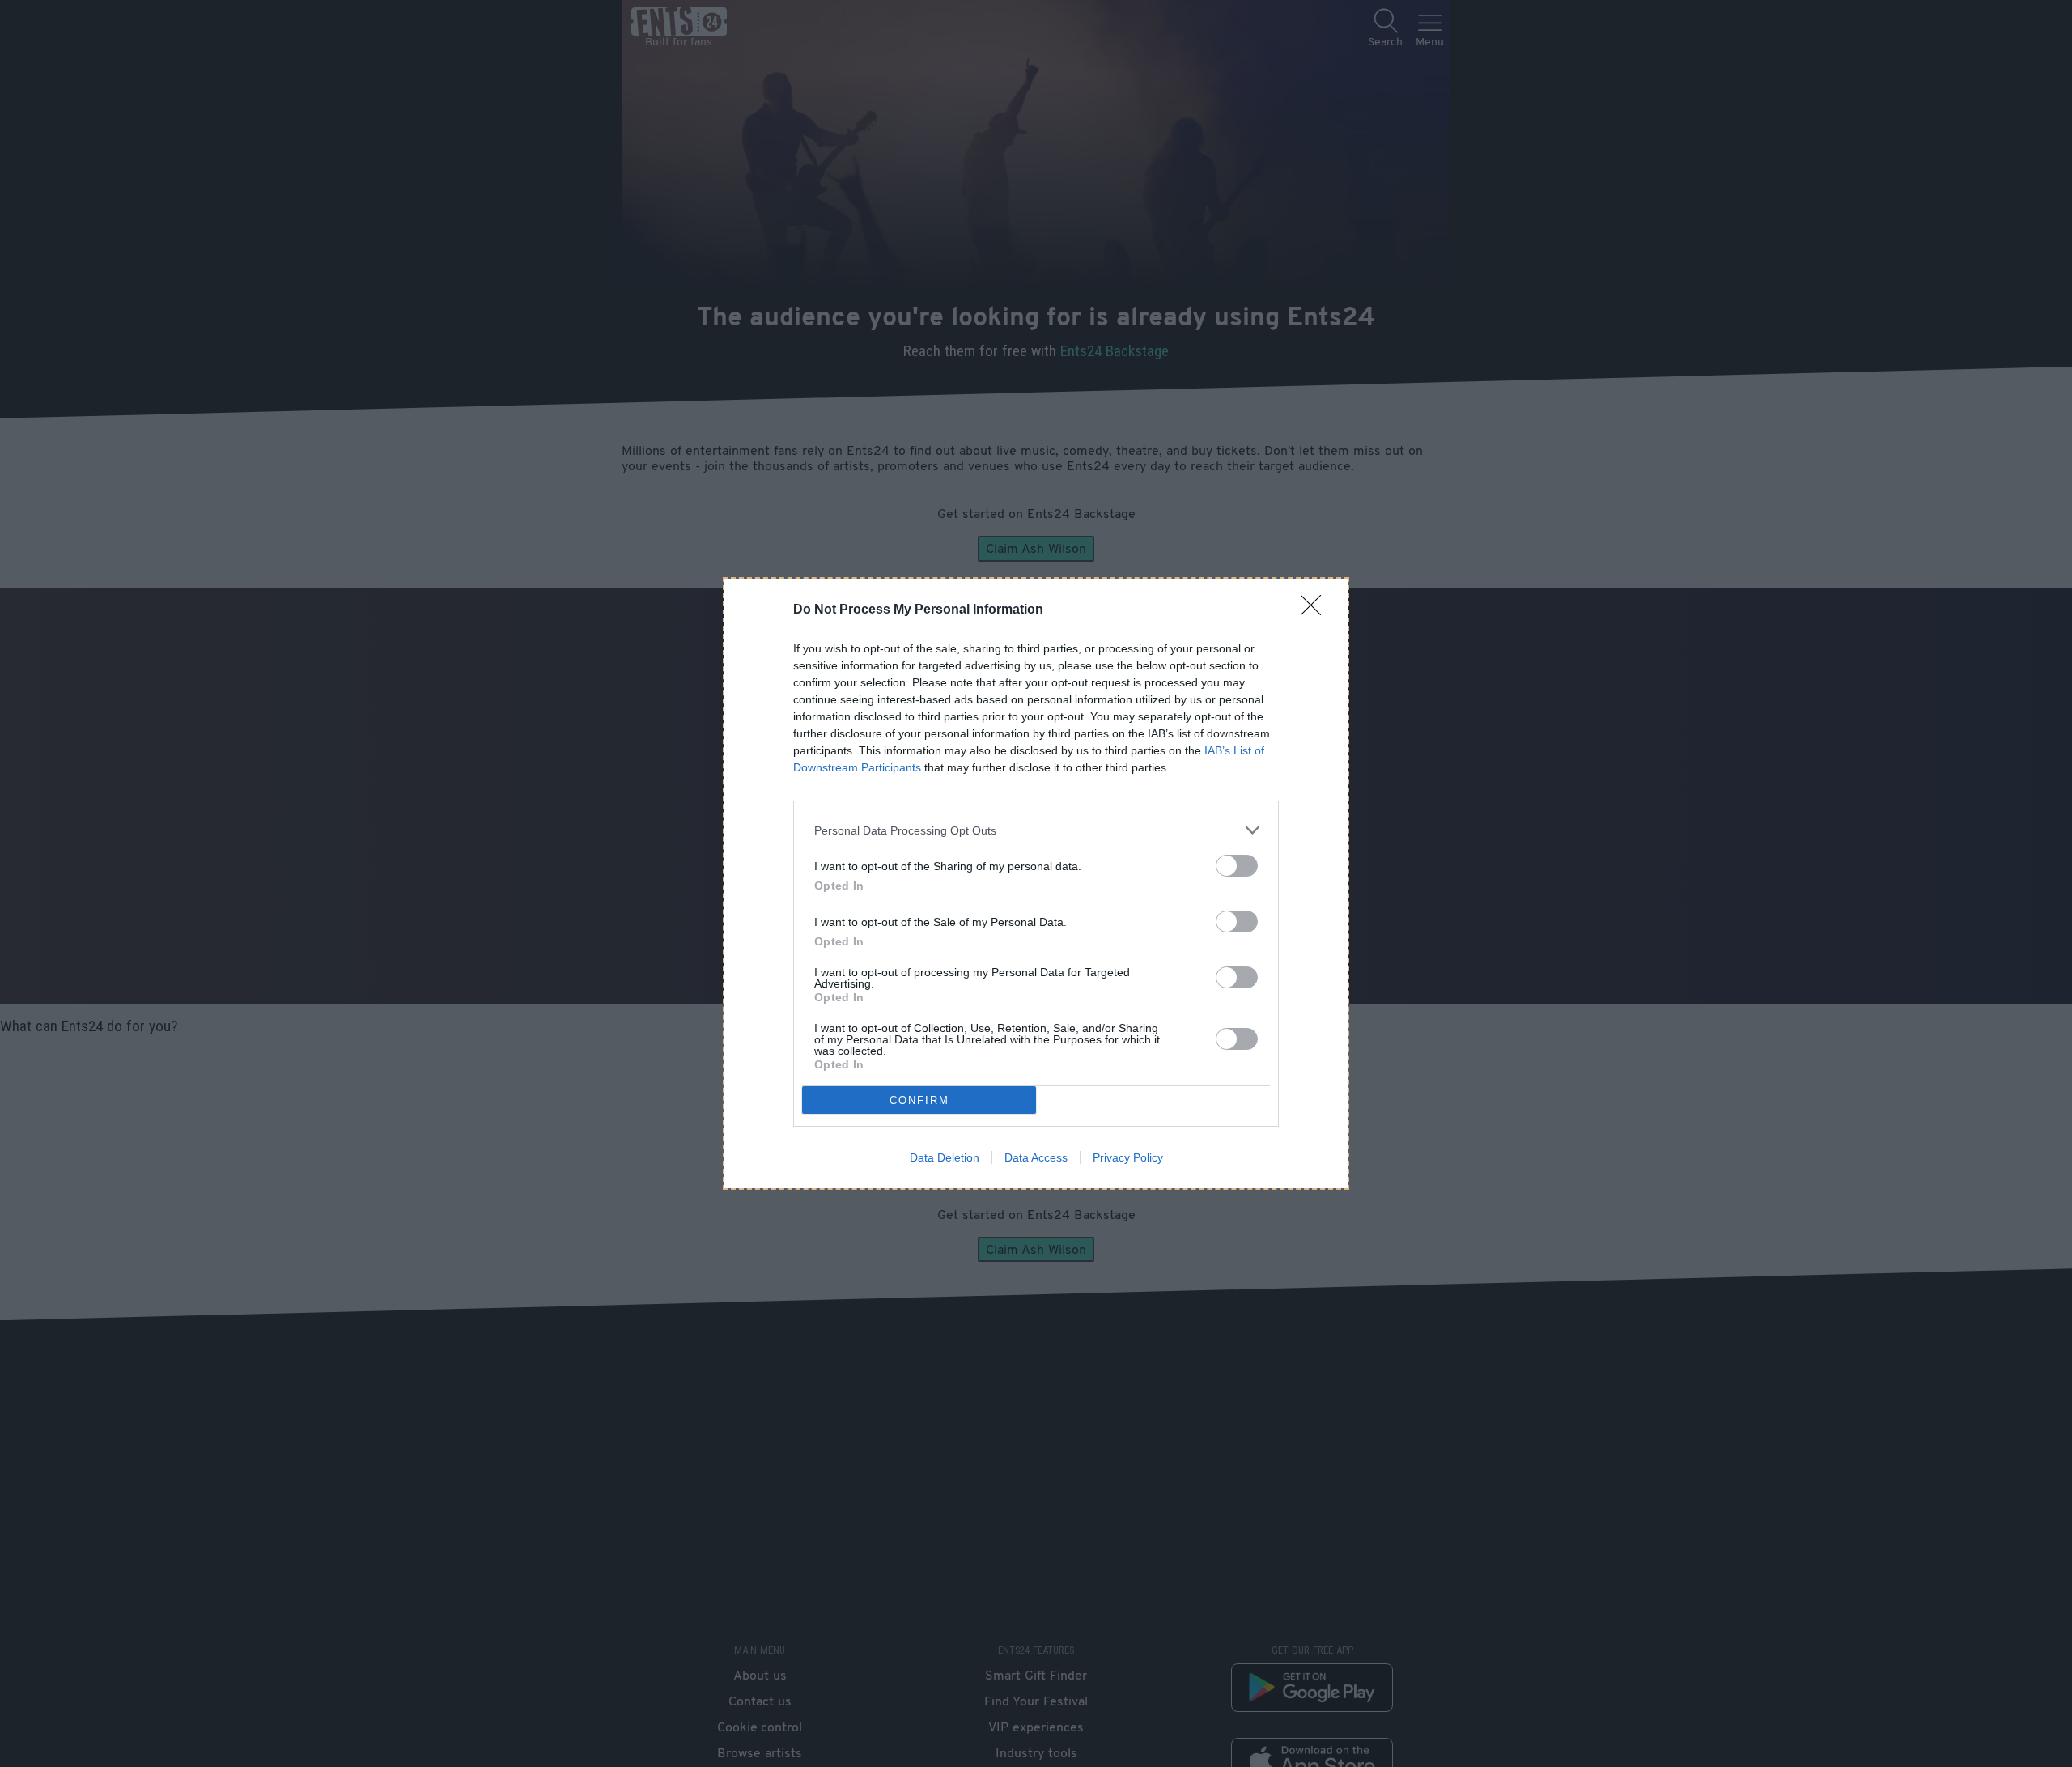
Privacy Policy (1128, 1157)
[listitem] (1036, 830)
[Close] (1316, 610)
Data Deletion (945, 1157)
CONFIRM (919, 1100)
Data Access (1036, 1157)
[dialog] (1036, 883)
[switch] (1237, 866)
